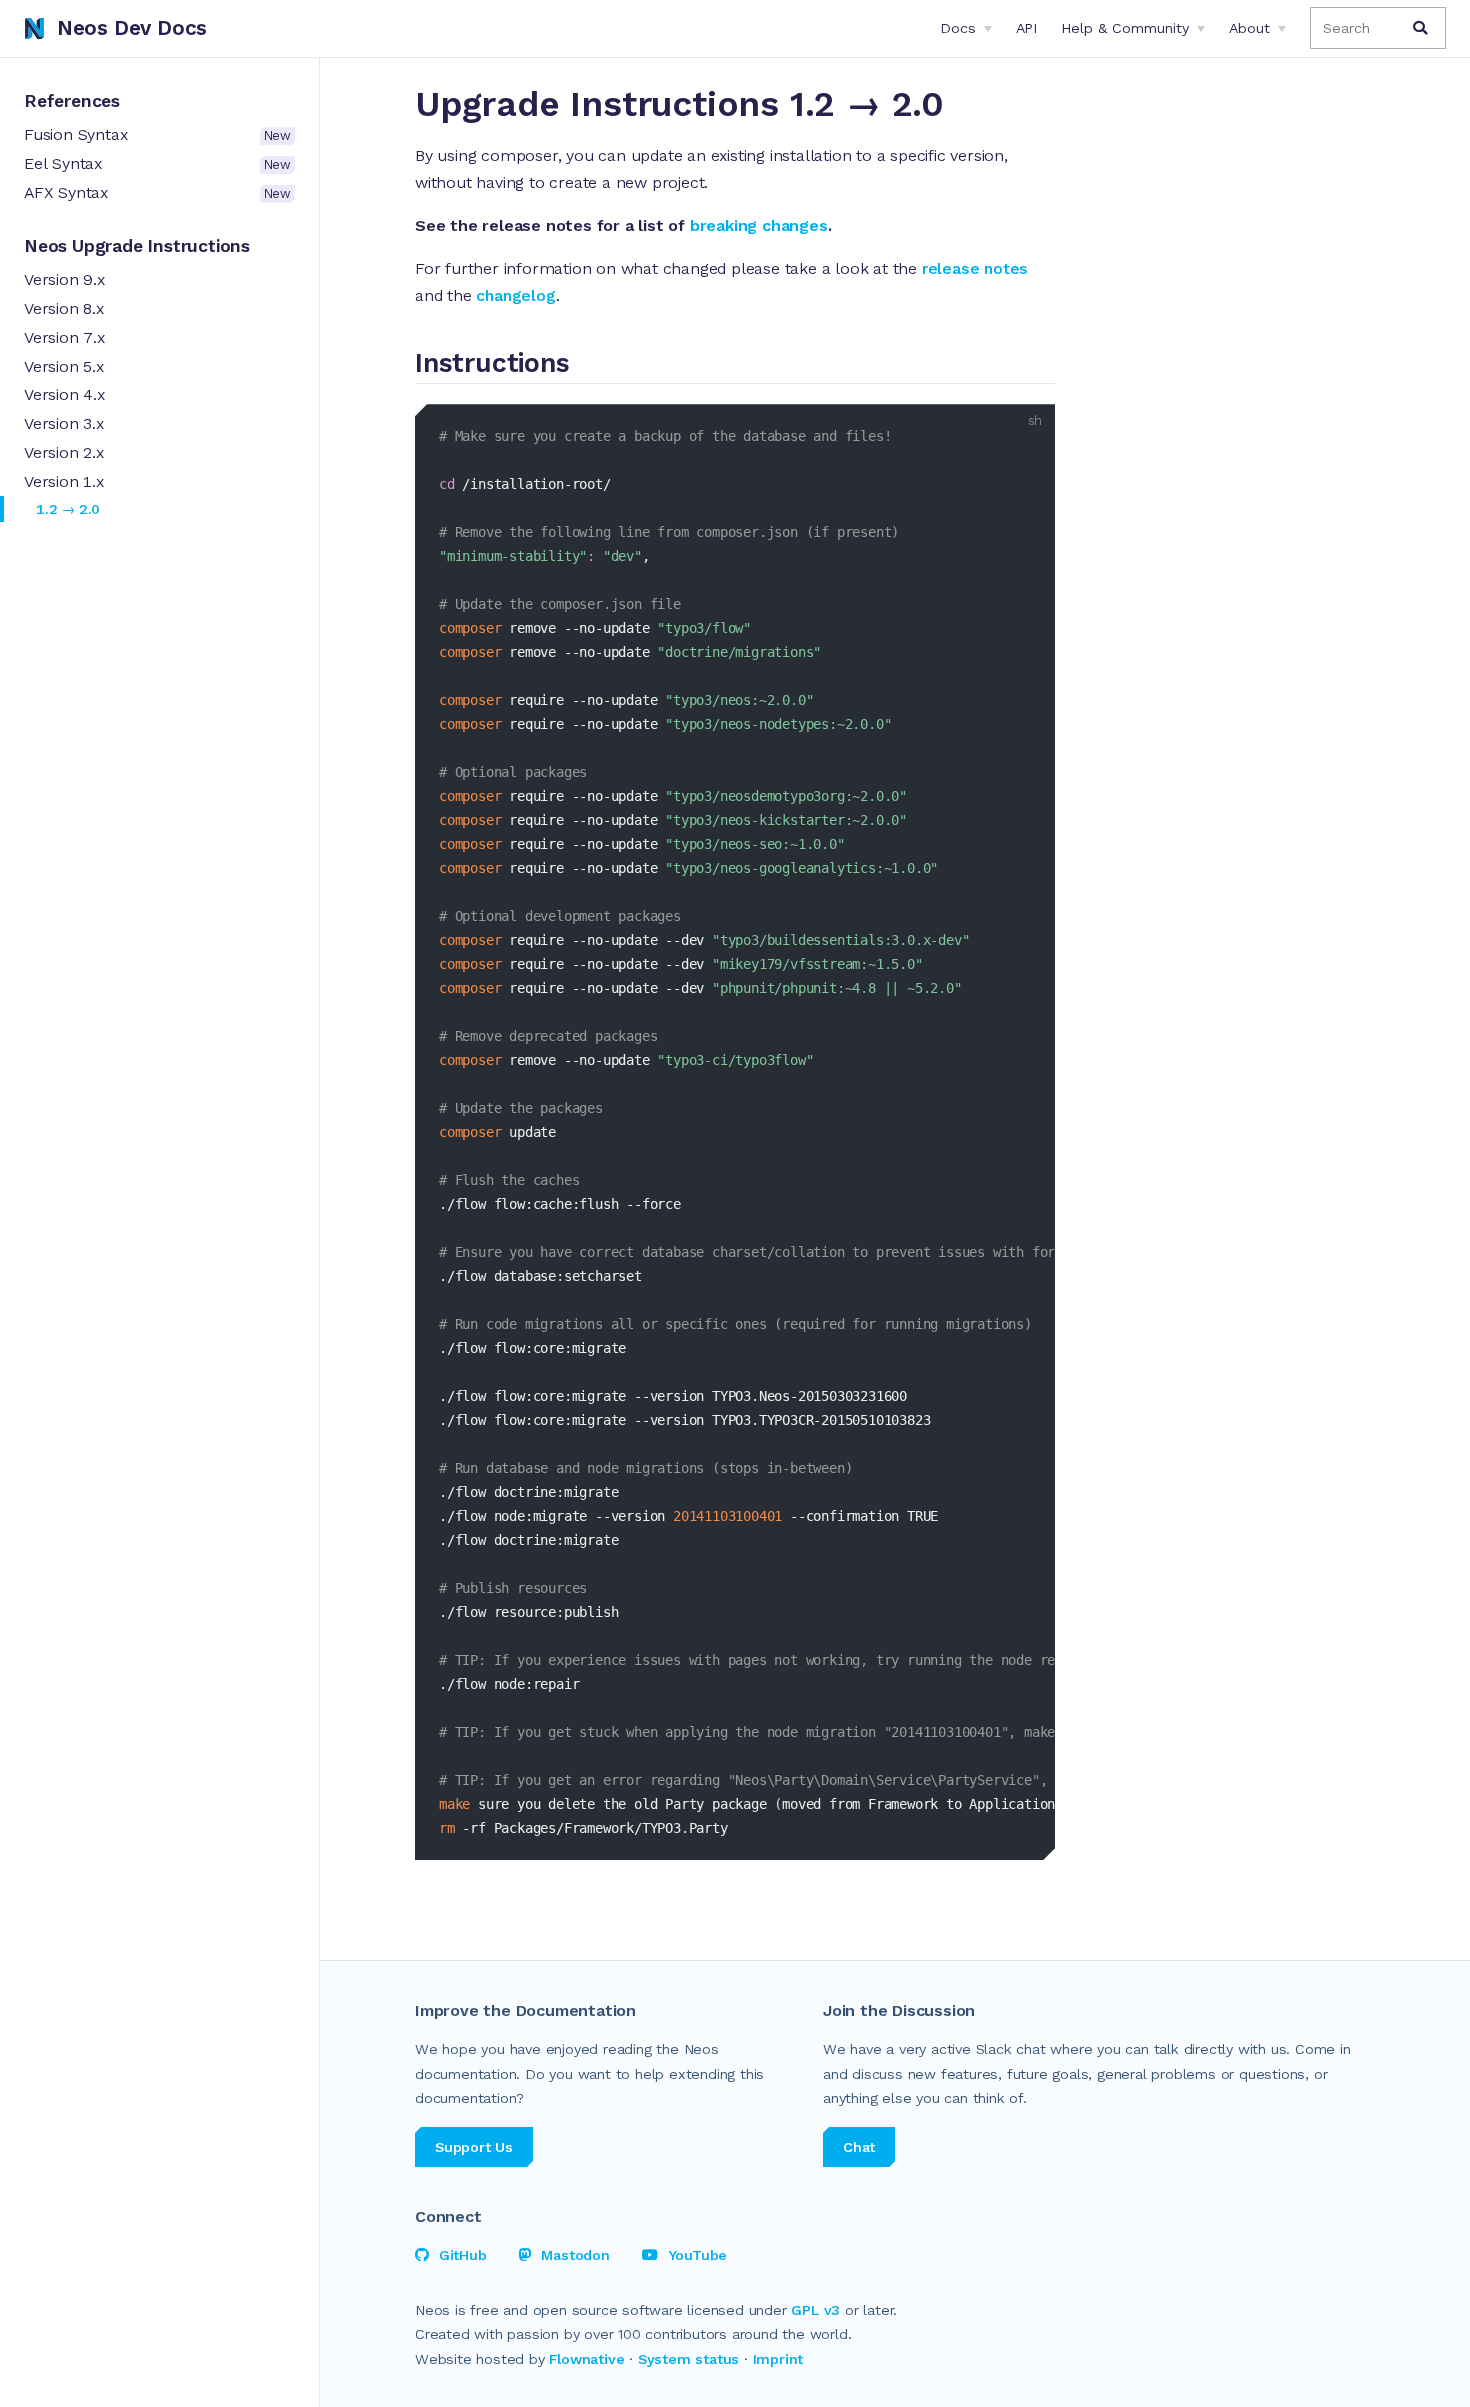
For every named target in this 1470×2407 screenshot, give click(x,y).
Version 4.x (64, 394)
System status (688, 2359)
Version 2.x (64, 452)
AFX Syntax (157, 192)
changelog (515, 295)
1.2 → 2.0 (68, 509)
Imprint (778, 2359)
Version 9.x (64, 279)
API (1026, 28)
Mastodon (575, 2255)
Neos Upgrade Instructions (137, 246)
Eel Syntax (157, 163)
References (72, 101)
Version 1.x (64, 481)
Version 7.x (64, 337)
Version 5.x (64, 366)
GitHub (463, 2255)
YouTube (697, 2255)
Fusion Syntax (157, 134)
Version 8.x (64, 308)
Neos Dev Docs (132, 28)
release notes (975, 268)
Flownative (586, 2359)
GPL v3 (815, 2310)
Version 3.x (64, 423)
